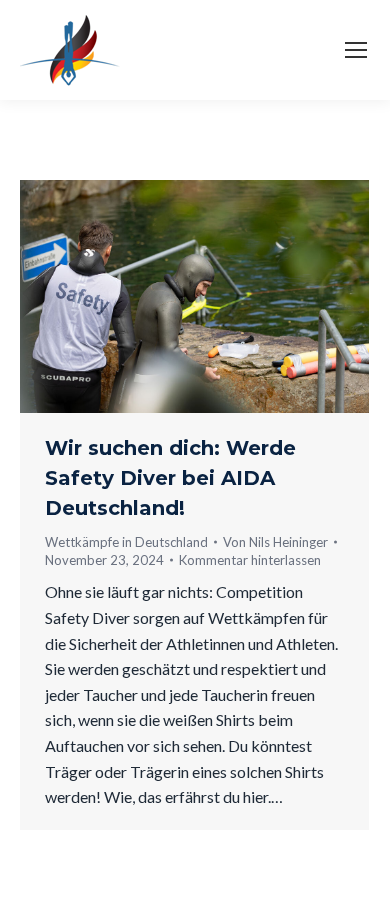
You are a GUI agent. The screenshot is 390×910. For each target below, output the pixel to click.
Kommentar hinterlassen (250, 560)
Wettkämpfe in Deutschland (126, 542)
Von (275, 542)
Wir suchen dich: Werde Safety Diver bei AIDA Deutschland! (170, 478)
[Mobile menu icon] (356, 50)
